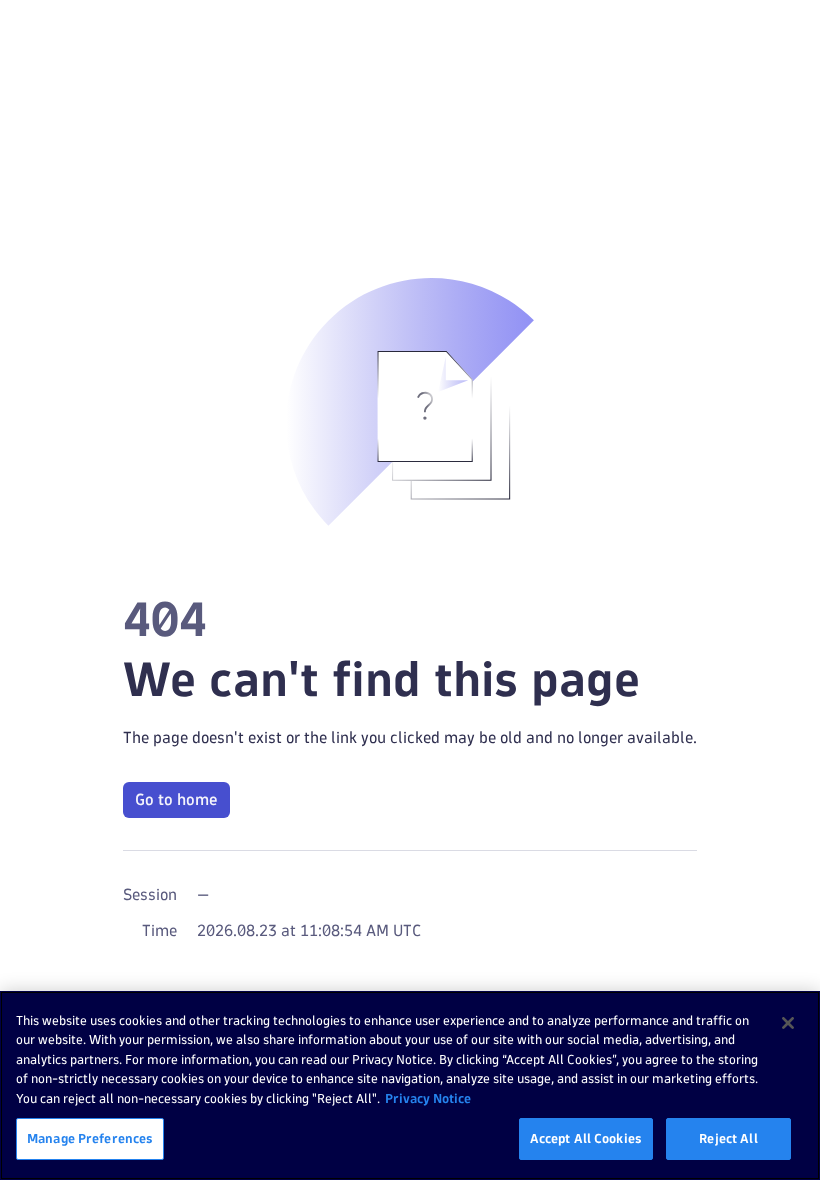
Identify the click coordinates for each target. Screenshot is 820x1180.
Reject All (728, 1138)
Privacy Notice (428, 1098)
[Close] (788, 1023)
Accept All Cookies (586, 1138)
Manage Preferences (90, 1138)
